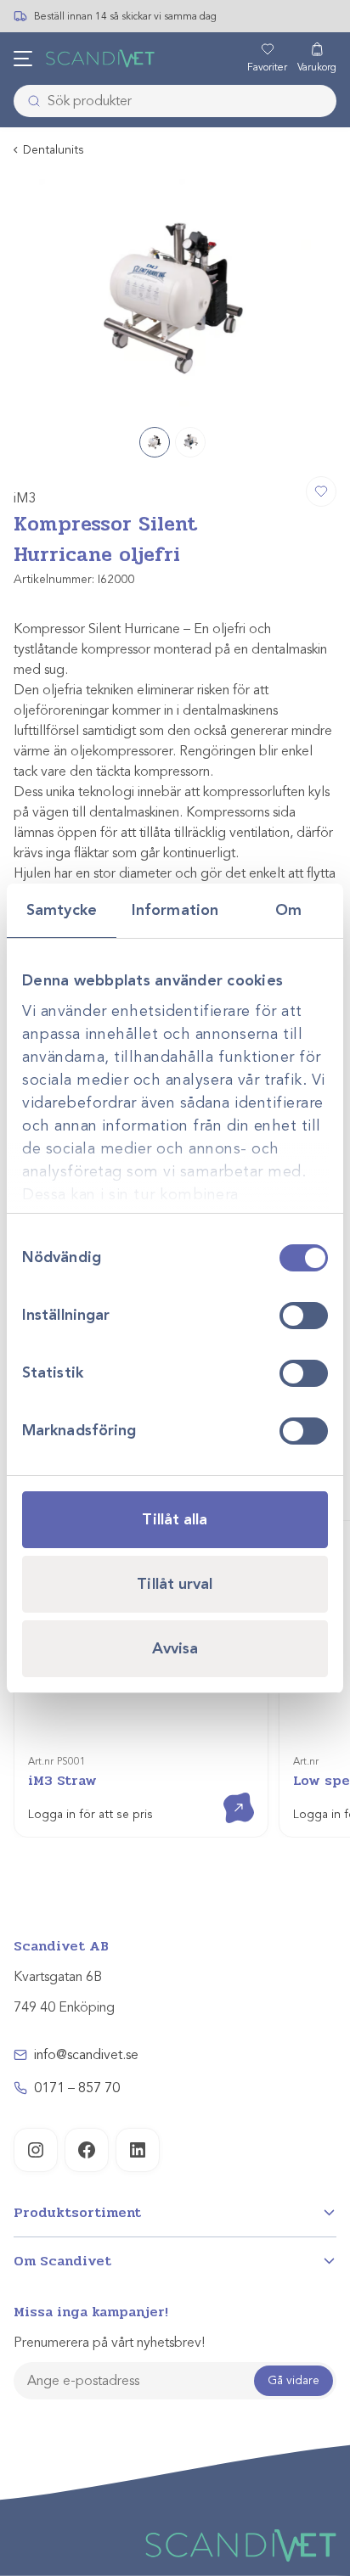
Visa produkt (226, 1793)
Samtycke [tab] (62, 910)
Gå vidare (294, 2380)
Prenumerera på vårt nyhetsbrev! (109, 2343)
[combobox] (175, 101)
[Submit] (29, 101)
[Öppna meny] (23, 59)
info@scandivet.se (86, 2055)
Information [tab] (175, 910)
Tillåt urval (175, 1584)
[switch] (304, 1316)
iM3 (25, 498)
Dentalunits (54, 150)
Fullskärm (283, 392)
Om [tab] (288, 910)
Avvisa (175, 1648)
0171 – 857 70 (77, 2088)
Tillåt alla (175, 1519)
